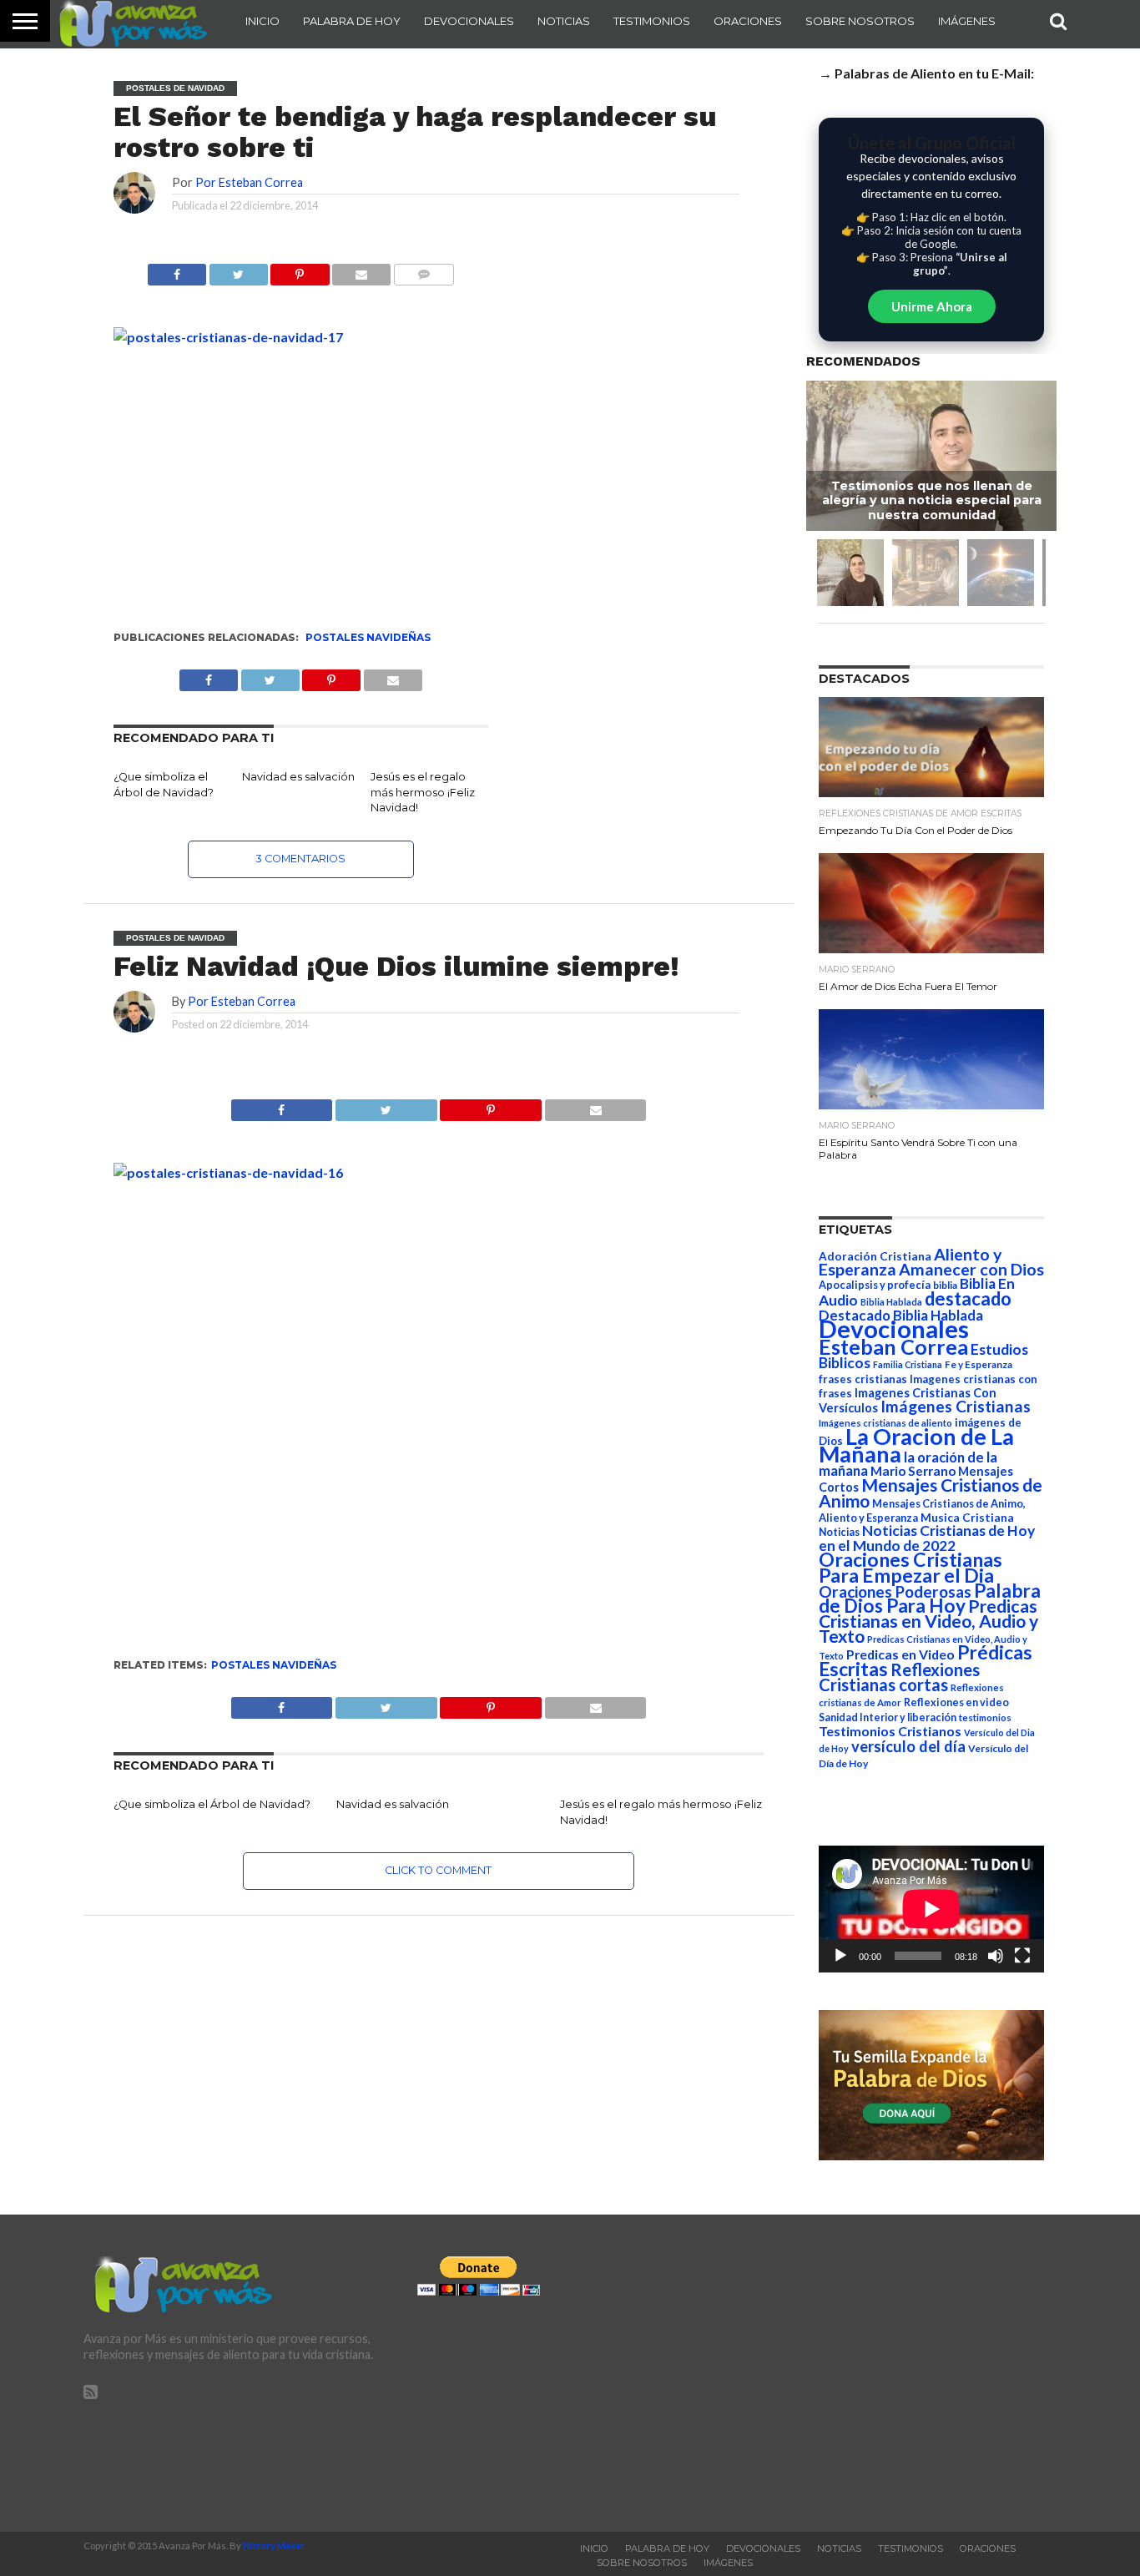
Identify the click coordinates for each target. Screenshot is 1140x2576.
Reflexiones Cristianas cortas (899, 1677)
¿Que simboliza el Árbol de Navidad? (212, 1804)
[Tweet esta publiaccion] (270, 676)
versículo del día (908, 1746)
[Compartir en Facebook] (177, 270)
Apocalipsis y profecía (875, 1285)
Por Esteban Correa (249, 182)
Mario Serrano (913, 1471)
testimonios (985, 1717)
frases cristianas (863, 1379)
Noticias (564, 21)
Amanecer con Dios (971, 1269)
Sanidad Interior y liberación (888, 1717)
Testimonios (652, 21)
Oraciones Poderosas (895, 1591)
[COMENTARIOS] (424, 270)
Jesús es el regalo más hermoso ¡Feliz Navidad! (423, 792)
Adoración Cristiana (875, 1256)
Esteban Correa (893, 1346)
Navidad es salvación (298, 777)
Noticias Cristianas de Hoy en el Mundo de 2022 (927, 1538)
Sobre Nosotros (860, 21)
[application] (931, 1909)
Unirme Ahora (932, 306)
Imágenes (967, 21)
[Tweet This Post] (386, 1106)
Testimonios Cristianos (890, 1731)
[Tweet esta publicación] (238, 270)
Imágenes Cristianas (956, 1406)
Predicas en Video (900, 1654)
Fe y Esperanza (979, 1364)
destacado (968, 1298)
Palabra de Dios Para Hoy (930, 1598)
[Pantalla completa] (1022, 1956)
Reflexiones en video (956, 1702)
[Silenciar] (996, 1956)
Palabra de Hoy (352, 21)
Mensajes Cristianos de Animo (931, 1493)
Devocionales (469, 21)
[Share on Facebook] (282, 1106)
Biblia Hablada (891, 1302)
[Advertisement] (904, 2373)
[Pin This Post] (491, 1106)
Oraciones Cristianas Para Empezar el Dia (910, 1567)
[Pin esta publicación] (300, 270)
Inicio (262, 21)
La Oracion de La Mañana (916, 1445)
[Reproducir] (840, 1956)
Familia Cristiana (908, 1364)
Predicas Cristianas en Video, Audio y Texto (928, 1621)
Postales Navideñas (368, 637)
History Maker (274, 2546)
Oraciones (748, 21)
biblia (945, 1285)
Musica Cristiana (967, 1518)
